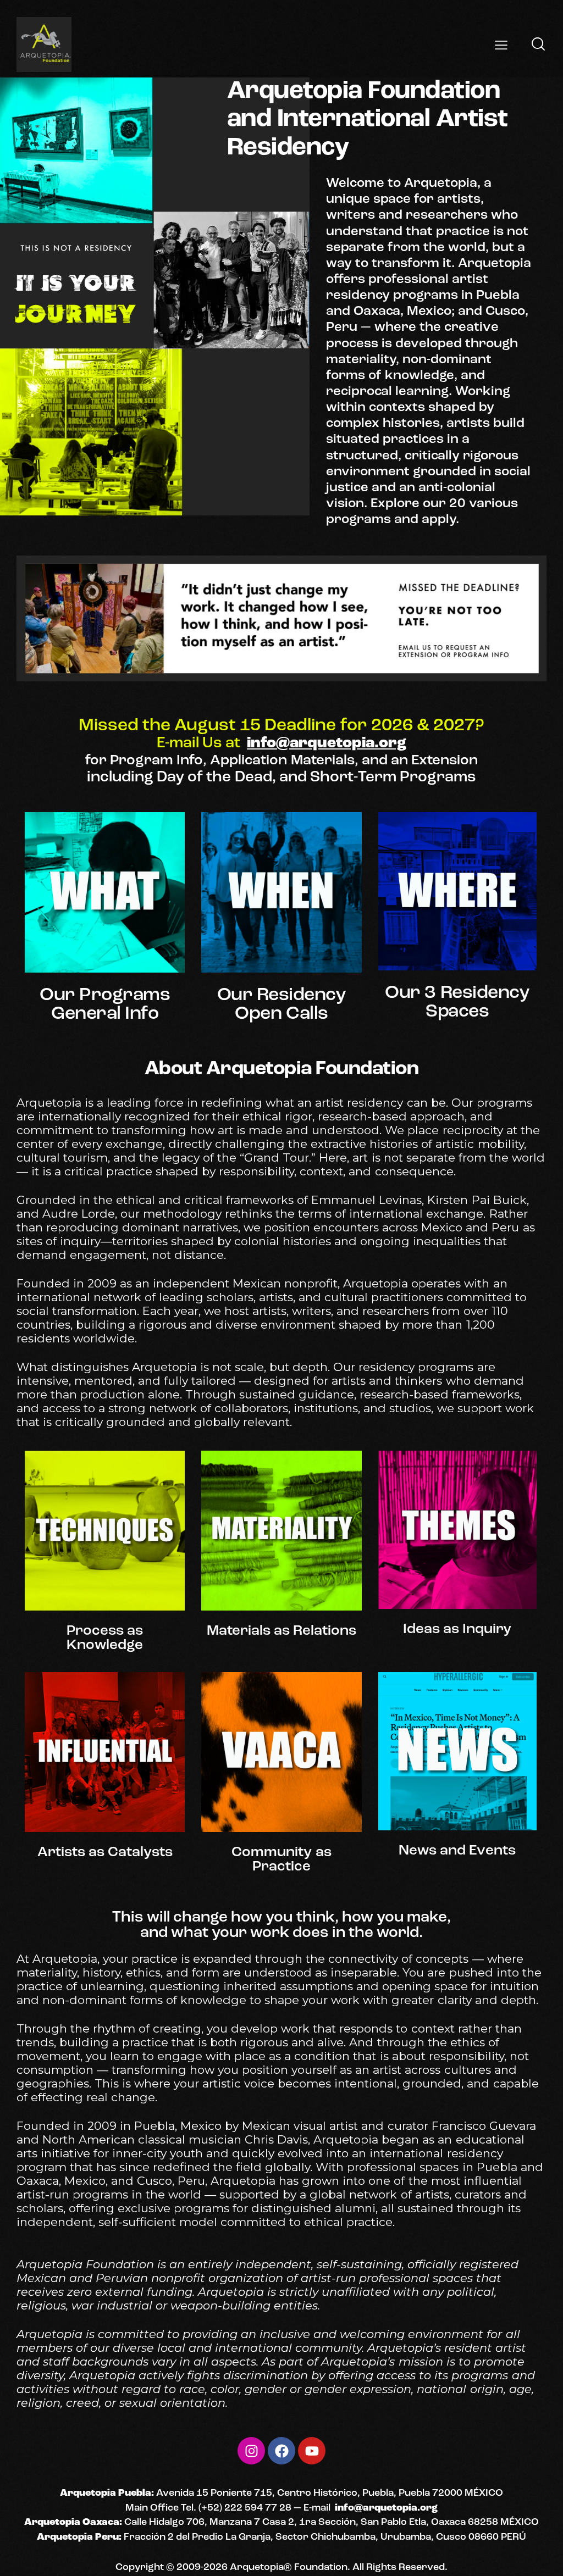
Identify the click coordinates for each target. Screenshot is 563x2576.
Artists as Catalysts (105, 1853)
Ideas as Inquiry (457, 1630)
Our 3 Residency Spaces (457, 1003)
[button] (501, 44)
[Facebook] (281, 2451)
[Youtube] (312, 2451)
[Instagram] (251, 2451)
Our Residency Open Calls (282, 1005)
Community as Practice (281, 1860)
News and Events (457, 1851)
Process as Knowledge (105, 1639)
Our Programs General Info (105, 1005)
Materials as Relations (281, 1631)
